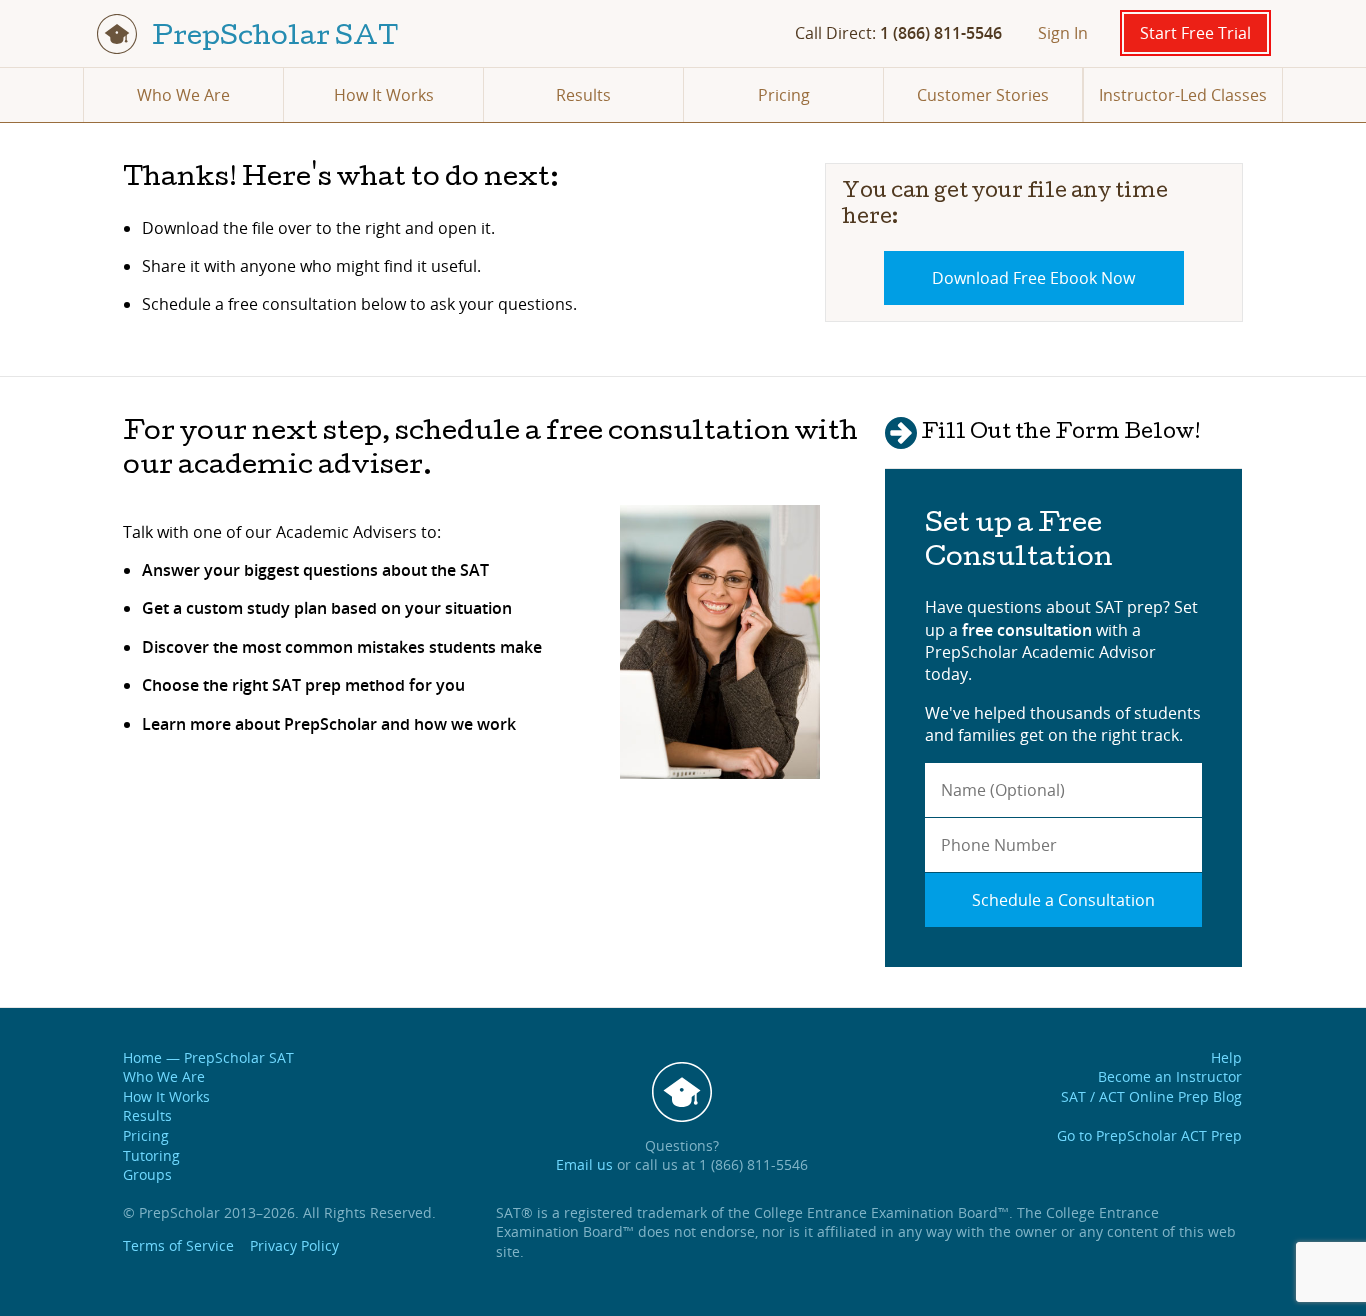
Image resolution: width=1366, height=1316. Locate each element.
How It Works (384, 95)
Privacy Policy (294, 1245)
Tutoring (151, 1155)
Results (583, 95)
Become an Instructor (1170, 1076)
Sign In (1063, 33)
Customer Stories (983, 95)
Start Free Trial (1195, 33)
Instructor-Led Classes (1183, 95)
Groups (147, 1174)
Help (1226, 1057)
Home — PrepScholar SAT (208, 1057)
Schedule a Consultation (1063, 900)
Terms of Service (178, 1245)
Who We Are (183, 95)
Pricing (784, 95)
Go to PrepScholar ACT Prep (1149, 1135)
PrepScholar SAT (272, 38)
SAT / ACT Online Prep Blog (1151, 1096)
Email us (584, 1164)
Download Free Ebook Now (1033, 278)
